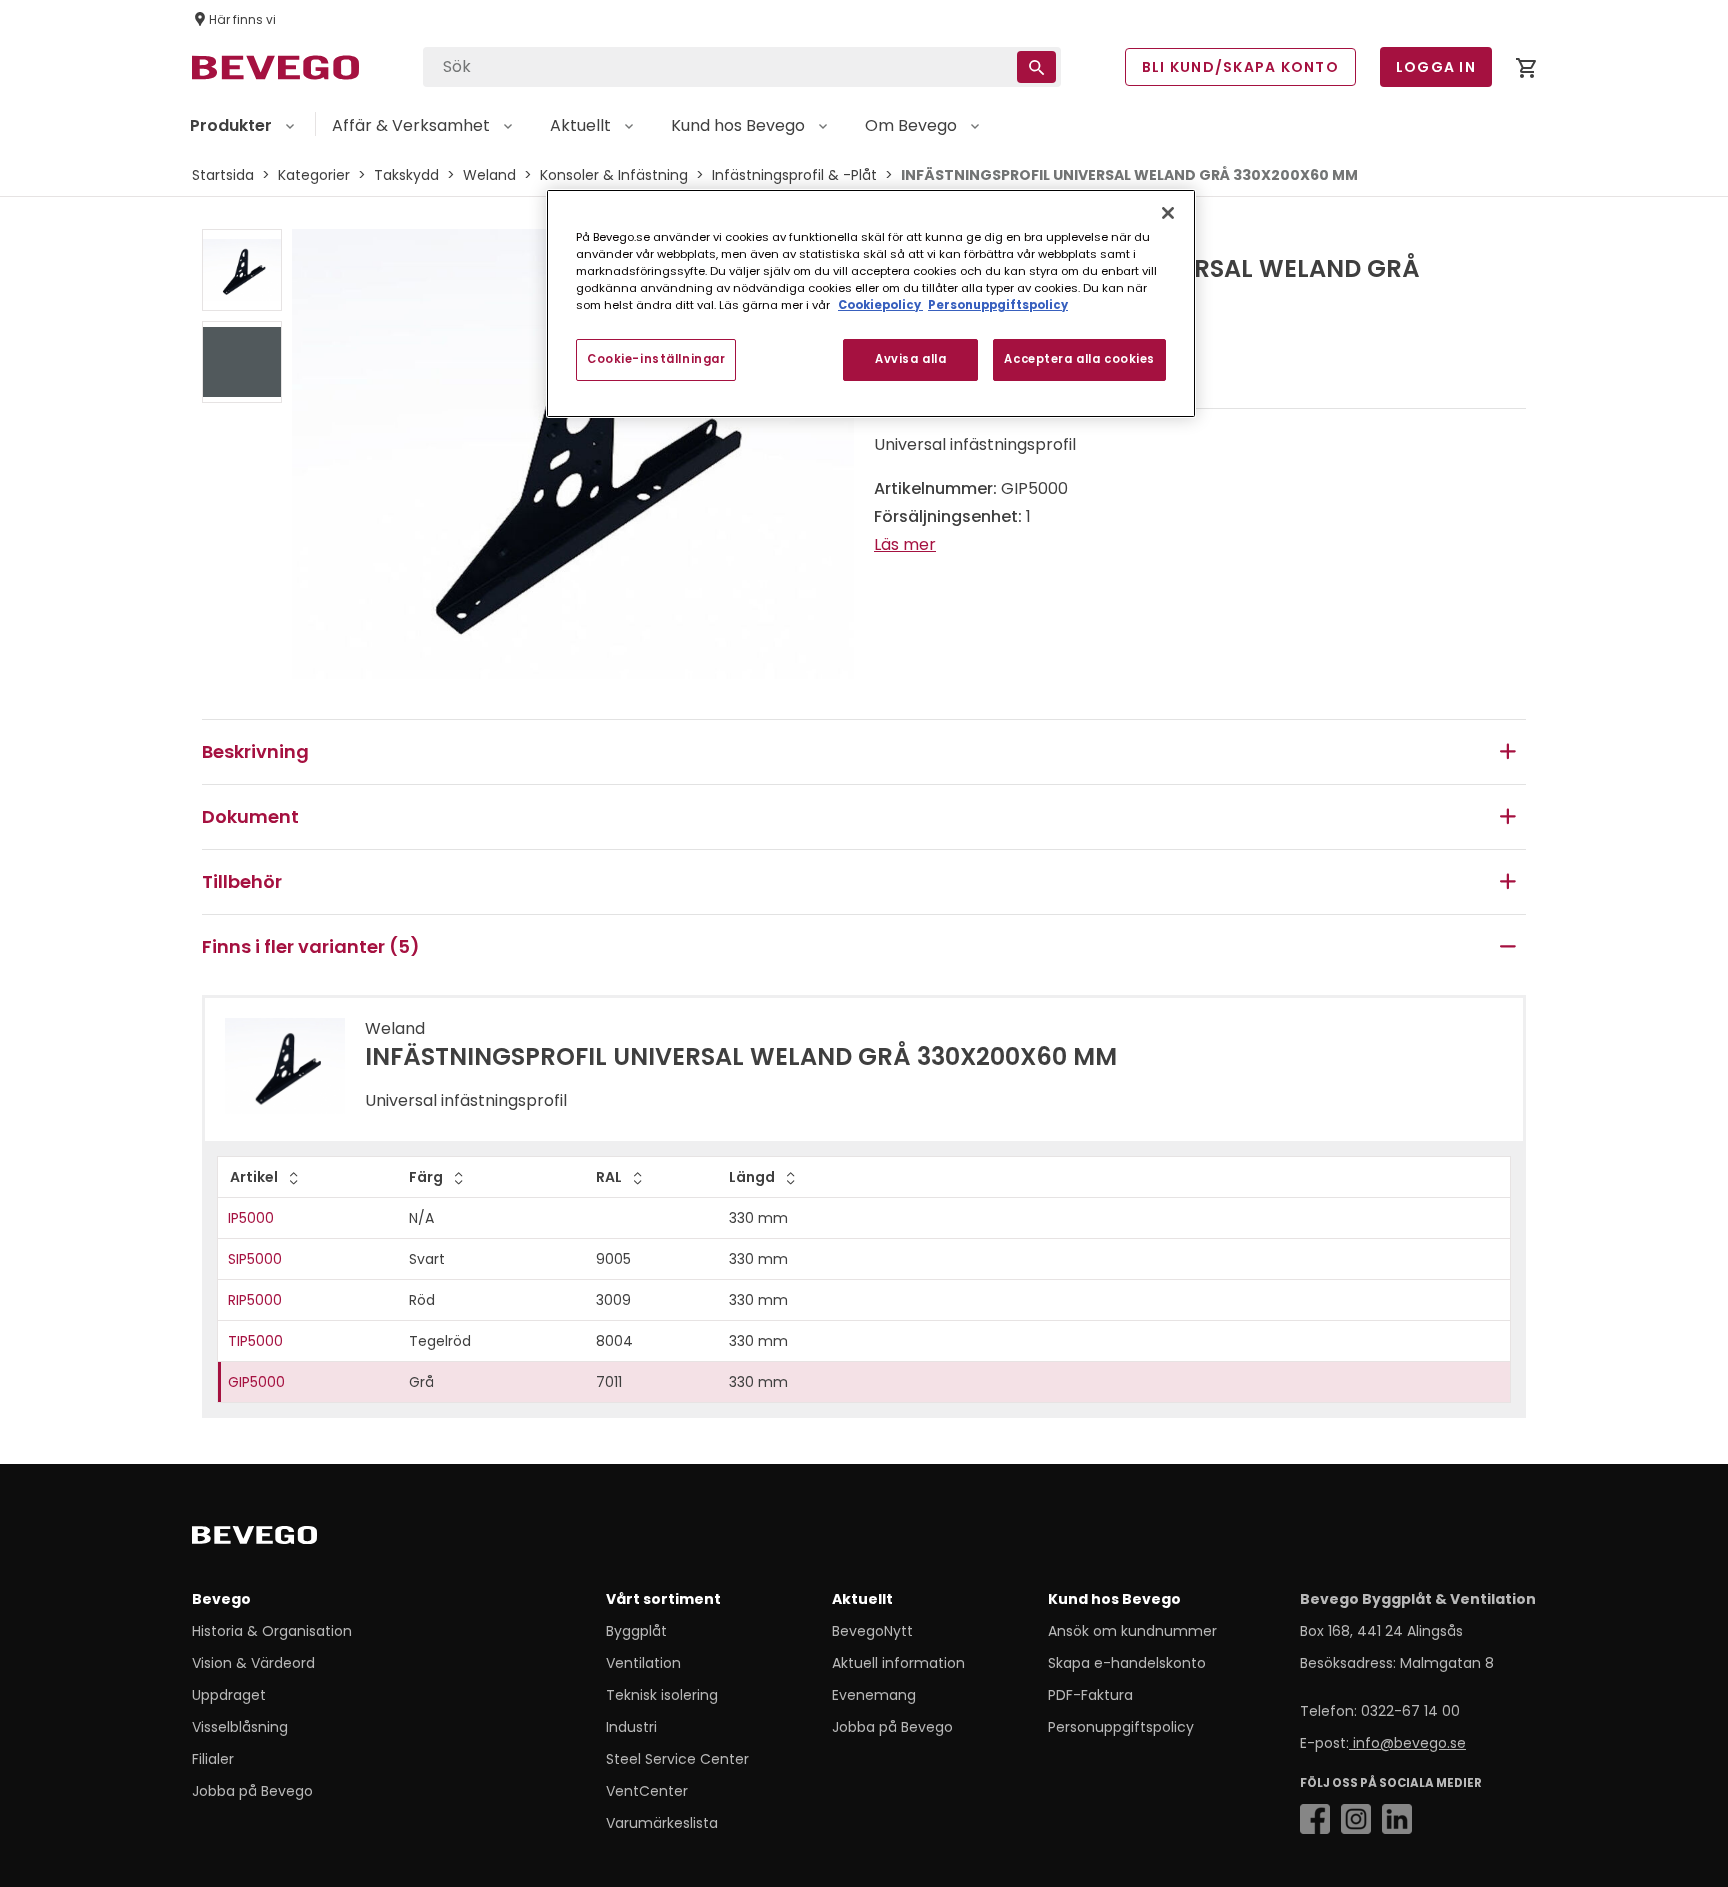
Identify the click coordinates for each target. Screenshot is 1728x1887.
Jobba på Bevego (252, 1791)
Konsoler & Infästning (614, 175)
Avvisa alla (910, 359)
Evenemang (874, 1695)
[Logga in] (1526, 71)
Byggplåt (636, 1631)
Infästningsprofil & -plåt (794, 175)
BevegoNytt (872, 1631)
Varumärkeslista (662, 1823)
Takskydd (406, 175)
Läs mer (905, 544)
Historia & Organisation (272, 1631)
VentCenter (647, 1791)
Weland (489, 175)
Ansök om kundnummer (1132, 1631)
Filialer (213, 1759)
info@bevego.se (1407, 1743)
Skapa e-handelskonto (1127, 1663)
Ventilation (643, 1663)
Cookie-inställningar (656, 359)
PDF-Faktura (1090, 1695)
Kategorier (314, 175)
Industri (631, 1727)
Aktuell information (898, 1663)
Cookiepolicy (880, 305)
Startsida (223, 175)
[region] (871, 303)
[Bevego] (282, 1539)
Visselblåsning (240, 1727)
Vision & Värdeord (253, 1663)
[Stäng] (1168, 213)
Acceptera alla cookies (1079, 359)
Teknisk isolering (662, 1695)
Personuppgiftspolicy (1121, 1727)
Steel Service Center (677, 1759)
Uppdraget (229, 1695)
